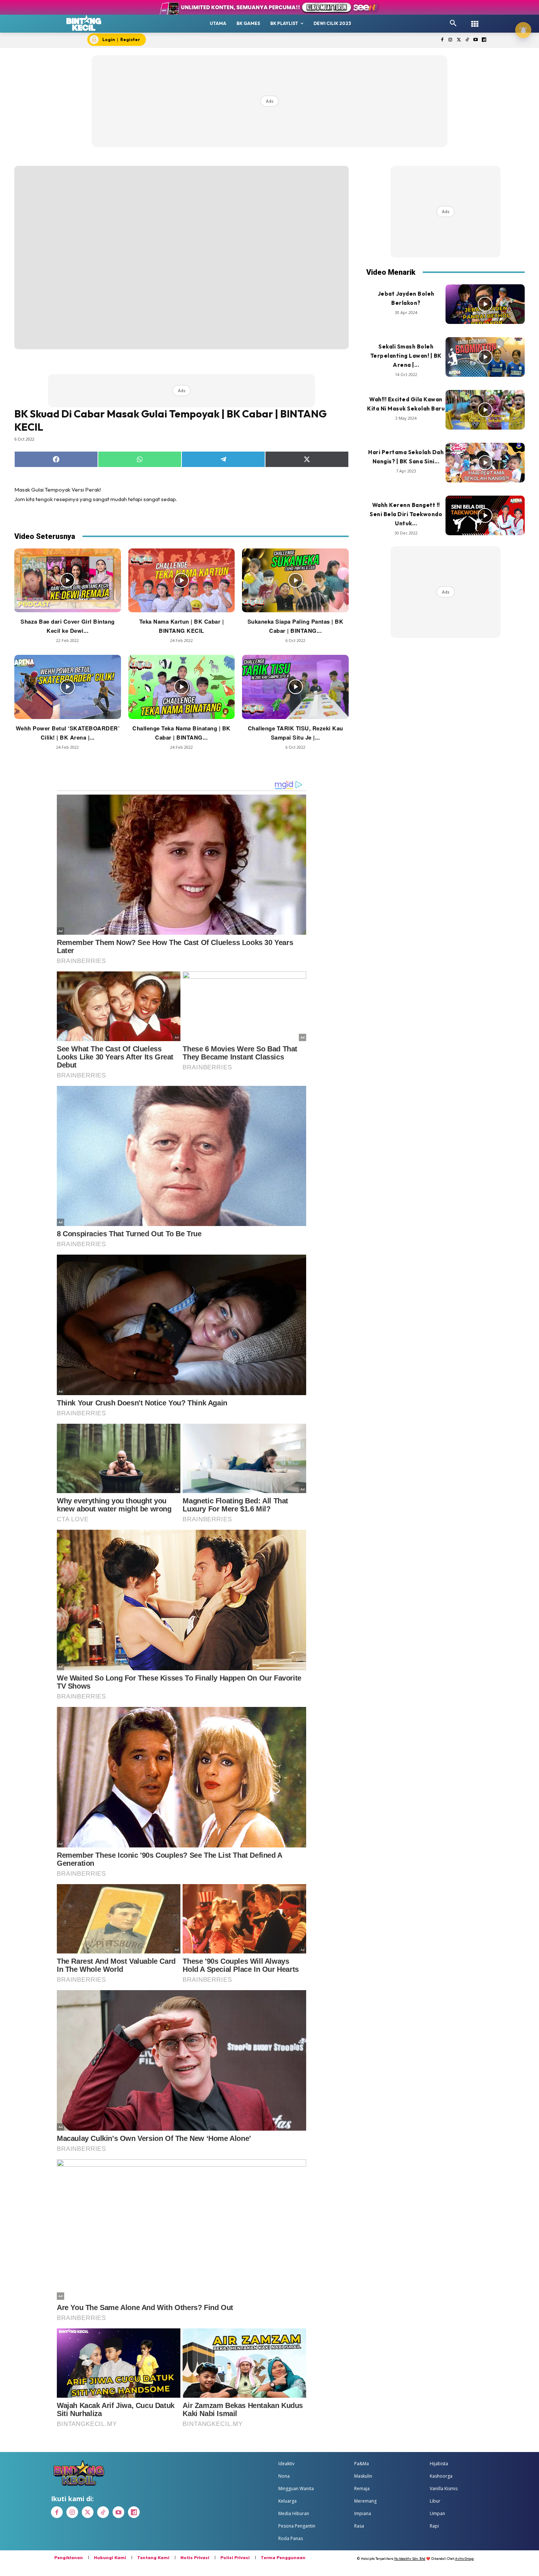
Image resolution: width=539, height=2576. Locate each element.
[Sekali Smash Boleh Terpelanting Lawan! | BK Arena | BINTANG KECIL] (485, 357)
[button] (453, 23)
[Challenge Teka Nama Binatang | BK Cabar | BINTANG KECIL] (182, 687)
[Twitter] (459, 40)
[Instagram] (450, 40)
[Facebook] (442, 40)
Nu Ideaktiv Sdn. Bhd (410, 2559)
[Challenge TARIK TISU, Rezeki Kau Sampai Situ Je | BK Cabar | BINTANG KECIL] (295, 687)
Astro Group (464, 2559)
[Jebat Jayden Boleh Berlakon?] (485, 304)
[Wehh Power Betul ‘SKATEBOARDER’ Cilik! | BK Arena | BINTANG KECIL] (68, 687)
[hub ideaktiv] (475, 20)
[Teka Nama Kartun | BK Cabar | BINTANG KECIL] (182, 580)
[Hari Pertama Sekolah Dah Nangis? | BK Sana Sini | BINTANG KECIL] (485, 463)
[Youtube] (475, 40)
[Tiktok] (467, 40)
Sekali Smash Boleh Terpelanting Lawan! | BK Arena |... (406, 356)
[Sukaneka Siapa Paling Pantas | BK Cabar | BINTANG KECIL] (295, 580)
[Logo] (84, 23)
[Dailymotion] (484, 40)
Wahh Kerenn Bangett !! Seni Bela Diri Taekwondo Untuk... (406, 514)
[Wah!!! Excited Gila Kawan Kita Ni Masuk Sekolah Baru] (485, 410)
